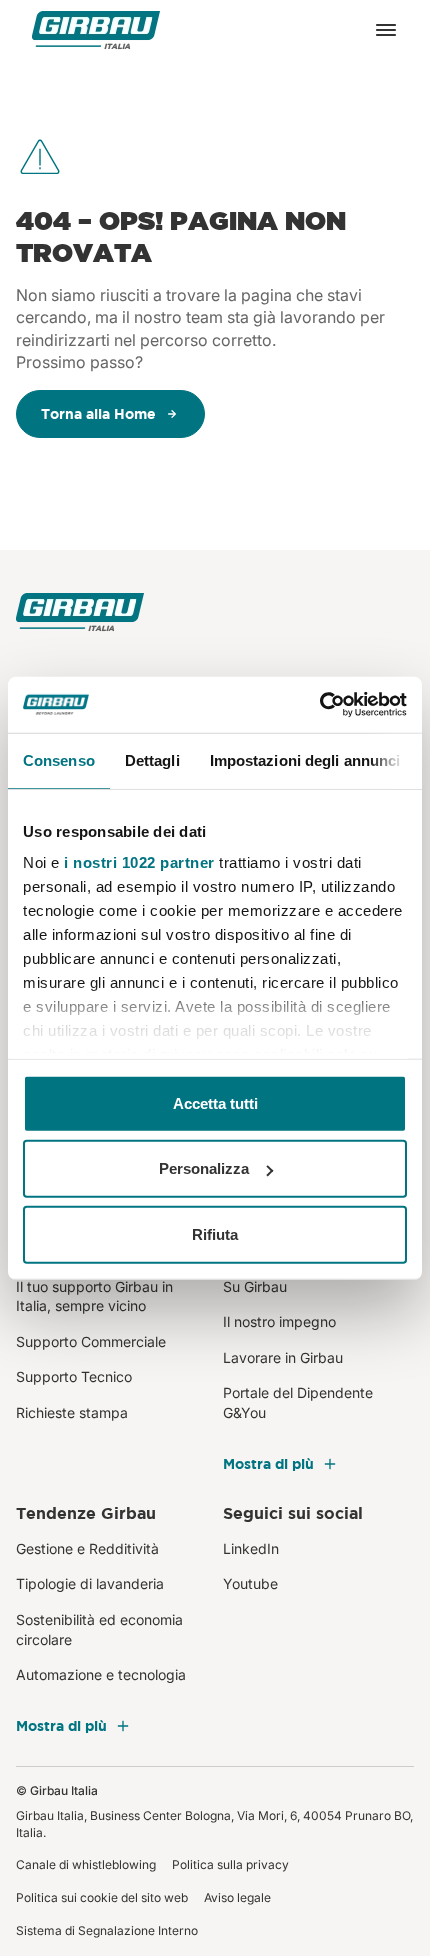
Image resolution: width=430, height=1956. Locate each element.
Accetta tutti (215, 1102)
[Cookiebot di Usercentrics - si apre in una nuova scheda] (319, 705)
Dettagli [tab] (152, 759)
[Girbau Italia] (96, 30)
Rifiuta (215, 1233)
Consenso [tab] (59, 759)
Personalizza (204, 1168)
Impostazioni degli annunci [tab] (305, 759)
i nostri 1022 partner (139, 862)
